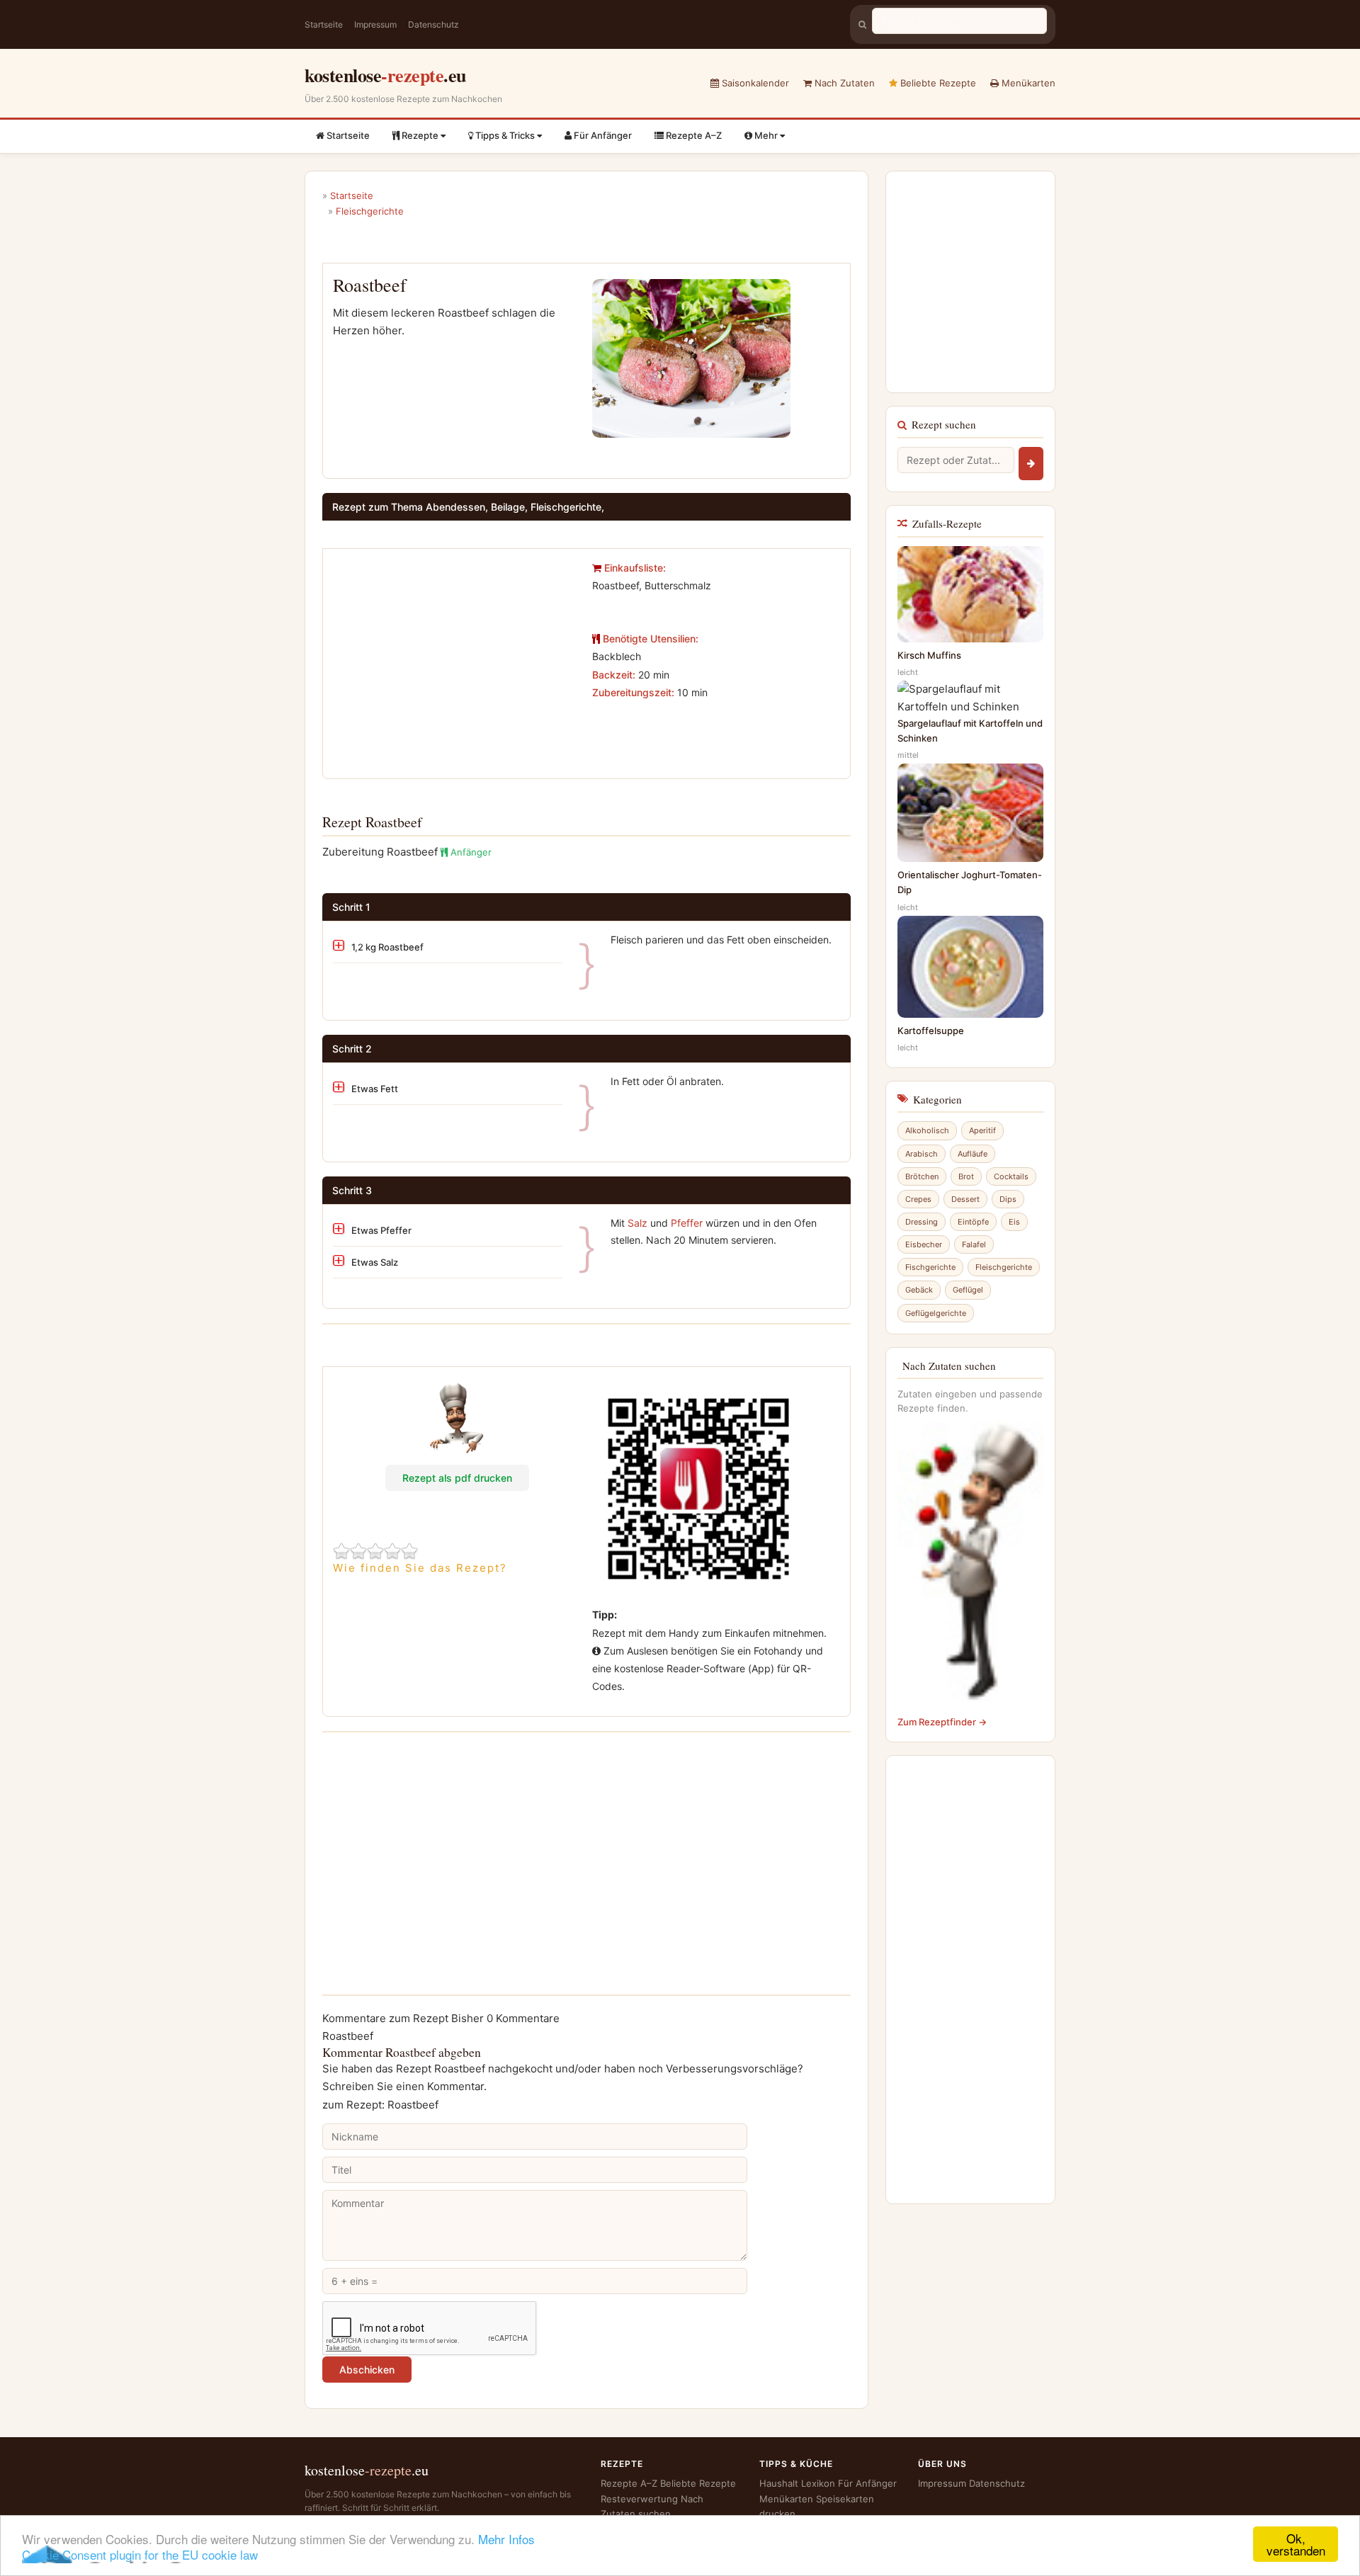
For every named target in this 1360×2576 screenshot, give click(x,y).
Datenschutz (433, 24)
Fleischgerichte (1004, 1267)
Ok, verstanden (1296, 2544)
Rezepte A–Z (693, 135)
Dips (1008, 1199)
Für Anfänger (602, 135)
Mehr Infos (506, 2539)
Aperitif (982, 1130)
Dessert (965, 1199)
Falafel (974, 1244)
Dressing (922, 1222)
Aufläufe (973, 1154)
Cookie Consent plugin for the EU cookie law (140, 2554)
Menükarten (1027, 83)
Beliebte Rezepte (937, 83)
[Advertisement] (452, 658)
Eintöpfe (973, 1222)
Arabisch (922, 1154)
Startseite (324, 24)
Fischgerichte (930, 1267)
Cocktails (1011, 1176)
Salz (637, 1223)
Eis (1014, 1222)
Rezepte (420, 135)
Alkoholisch (927, 1130)
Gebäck (919, 1290)
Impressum (375, 24)
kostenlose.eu (385, 75)
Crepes (918, 1199)
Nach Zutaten (843, 83)
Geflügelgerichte (936, 1313)
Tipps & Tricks (505, 135)
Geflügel (968, 1290)
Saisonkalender (754, 83)
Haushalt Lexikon (797, 2483)
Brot (966, 1176)
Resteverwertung (639, 2499)
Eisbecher (924, 1244)
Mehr (766, 135)
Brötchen (922, 1176)
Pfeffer (687, 1223)
